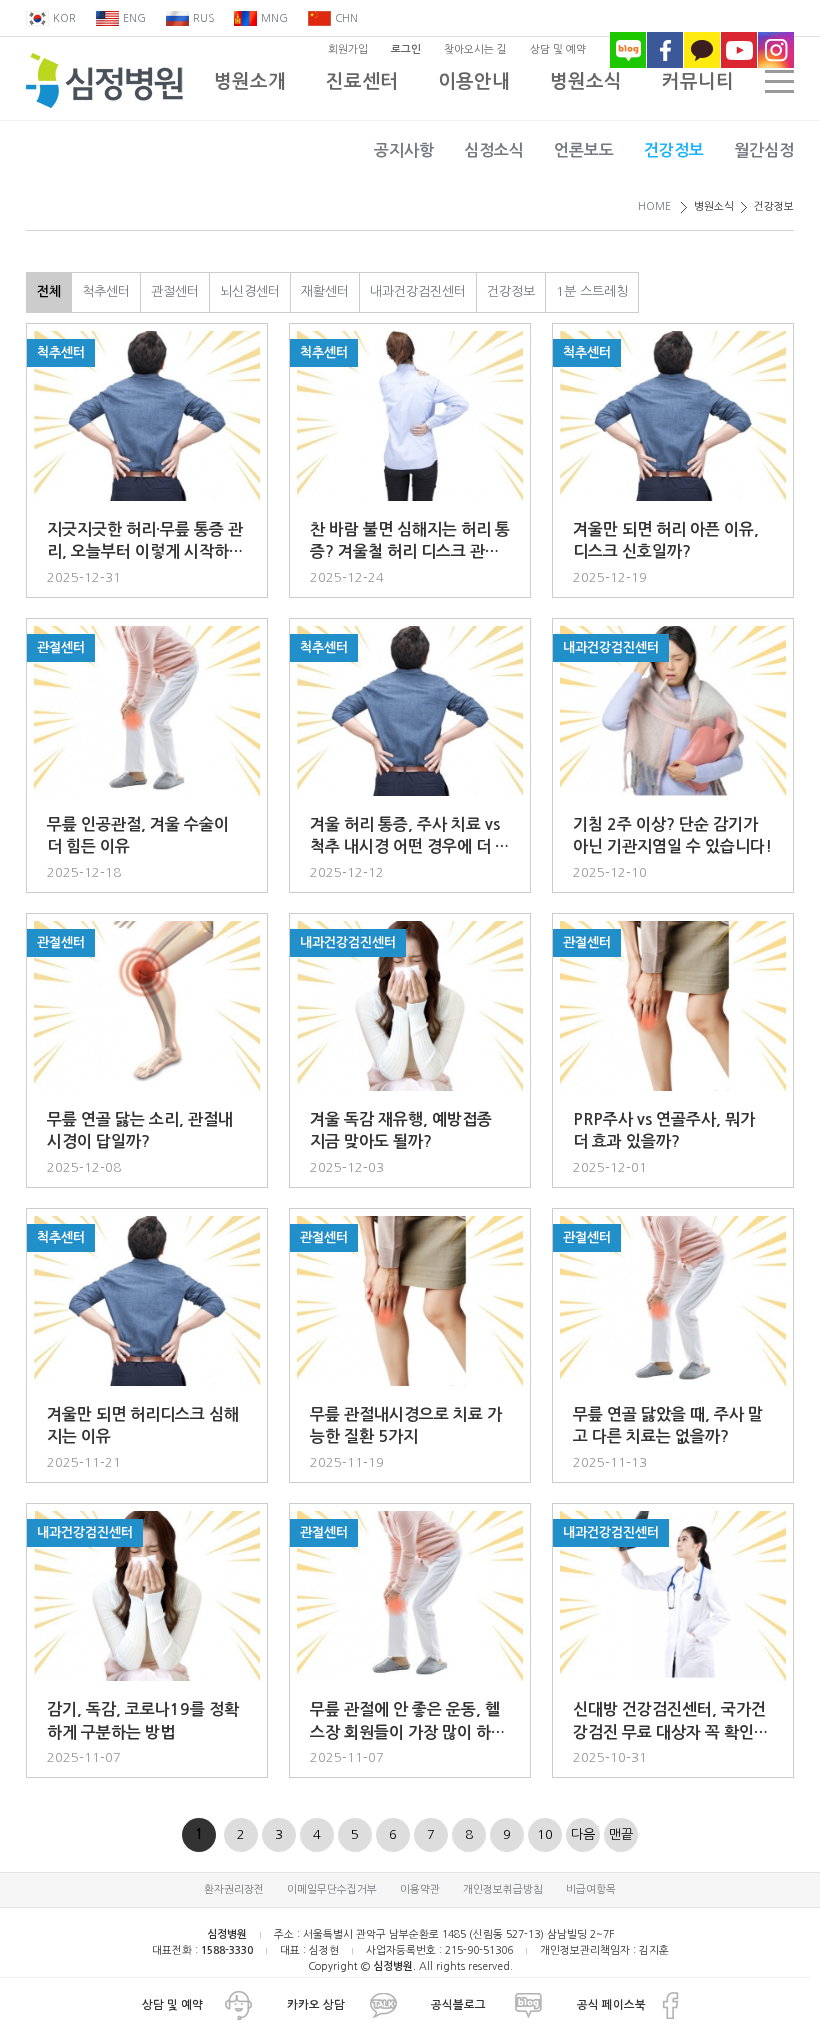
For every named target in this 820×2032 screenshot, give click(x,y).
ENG (134, 18)
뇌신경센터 (250, 291)
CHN (346, 18)
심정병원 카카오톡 (702, 50)
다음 (583, 1834)
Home (654, 206)
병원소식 (586, 81)
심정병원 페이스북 (665, 50)
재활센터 (325, 291)
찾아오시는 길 (475, 49)
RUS (203, 18)
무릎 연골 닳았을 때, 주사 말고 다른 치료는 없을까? (668, 1425)
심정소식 (494, 150)
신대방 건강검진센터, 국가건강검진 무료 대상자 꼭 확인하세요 (671, 1723)
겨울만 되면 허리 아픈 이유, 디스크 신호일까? (666, 540)
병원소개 (250, 81)
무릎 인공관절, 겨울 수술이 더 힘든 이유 (138, 835)
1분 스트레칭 (592, 291)
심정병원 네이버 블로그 (628, 50)
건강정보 (674, 150)
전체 (49, 291)
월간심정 (764, 150)
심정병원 (104, 80)
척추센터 (106, 291)
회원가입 (348, 49)
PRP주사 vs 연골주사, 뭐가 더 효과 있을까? (664, 1130)
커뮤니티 (698, 81)
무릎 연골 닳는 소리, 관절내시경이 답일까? (140, 1130)
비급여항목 (591, 1889)
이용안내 (474, 81)
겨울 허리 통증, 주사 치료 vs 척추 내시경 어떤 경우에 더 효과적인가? (410, 838)
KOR (64, 18)
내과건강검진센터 (418, 291)
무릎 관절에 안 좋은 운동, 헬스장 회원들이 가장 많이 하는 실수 (408, 1723)
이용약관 (420, 1889)
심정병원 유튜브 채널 (739, 50)
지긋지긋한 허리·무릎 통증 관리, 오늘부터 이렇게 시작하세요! (145, 543)
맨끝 (621, 1834)
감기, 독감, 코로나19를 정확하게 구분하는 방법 (143, 1720)
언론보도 (584, 150)
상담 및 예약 (558, 49)
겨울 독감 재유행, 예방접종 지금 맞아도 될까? (401, 1130)
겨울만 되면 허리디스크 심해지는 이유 (143, 1425)
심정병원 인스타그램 (776, 50)
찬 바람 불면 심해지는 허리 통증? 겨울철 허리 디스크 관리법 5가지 (410, 543)
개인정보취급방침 (503, 1889)
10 (545, 1834)
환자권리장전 (234, 1889)
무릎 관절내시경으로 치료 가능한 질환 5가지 (406, 1425)
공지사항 (404, 150)
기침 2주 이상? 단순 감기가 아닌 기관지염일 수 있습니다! (672, 835)
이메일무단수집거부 (332, 1889)
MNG (274, 18)
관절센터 (175, 291)
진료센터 (362, 81)
